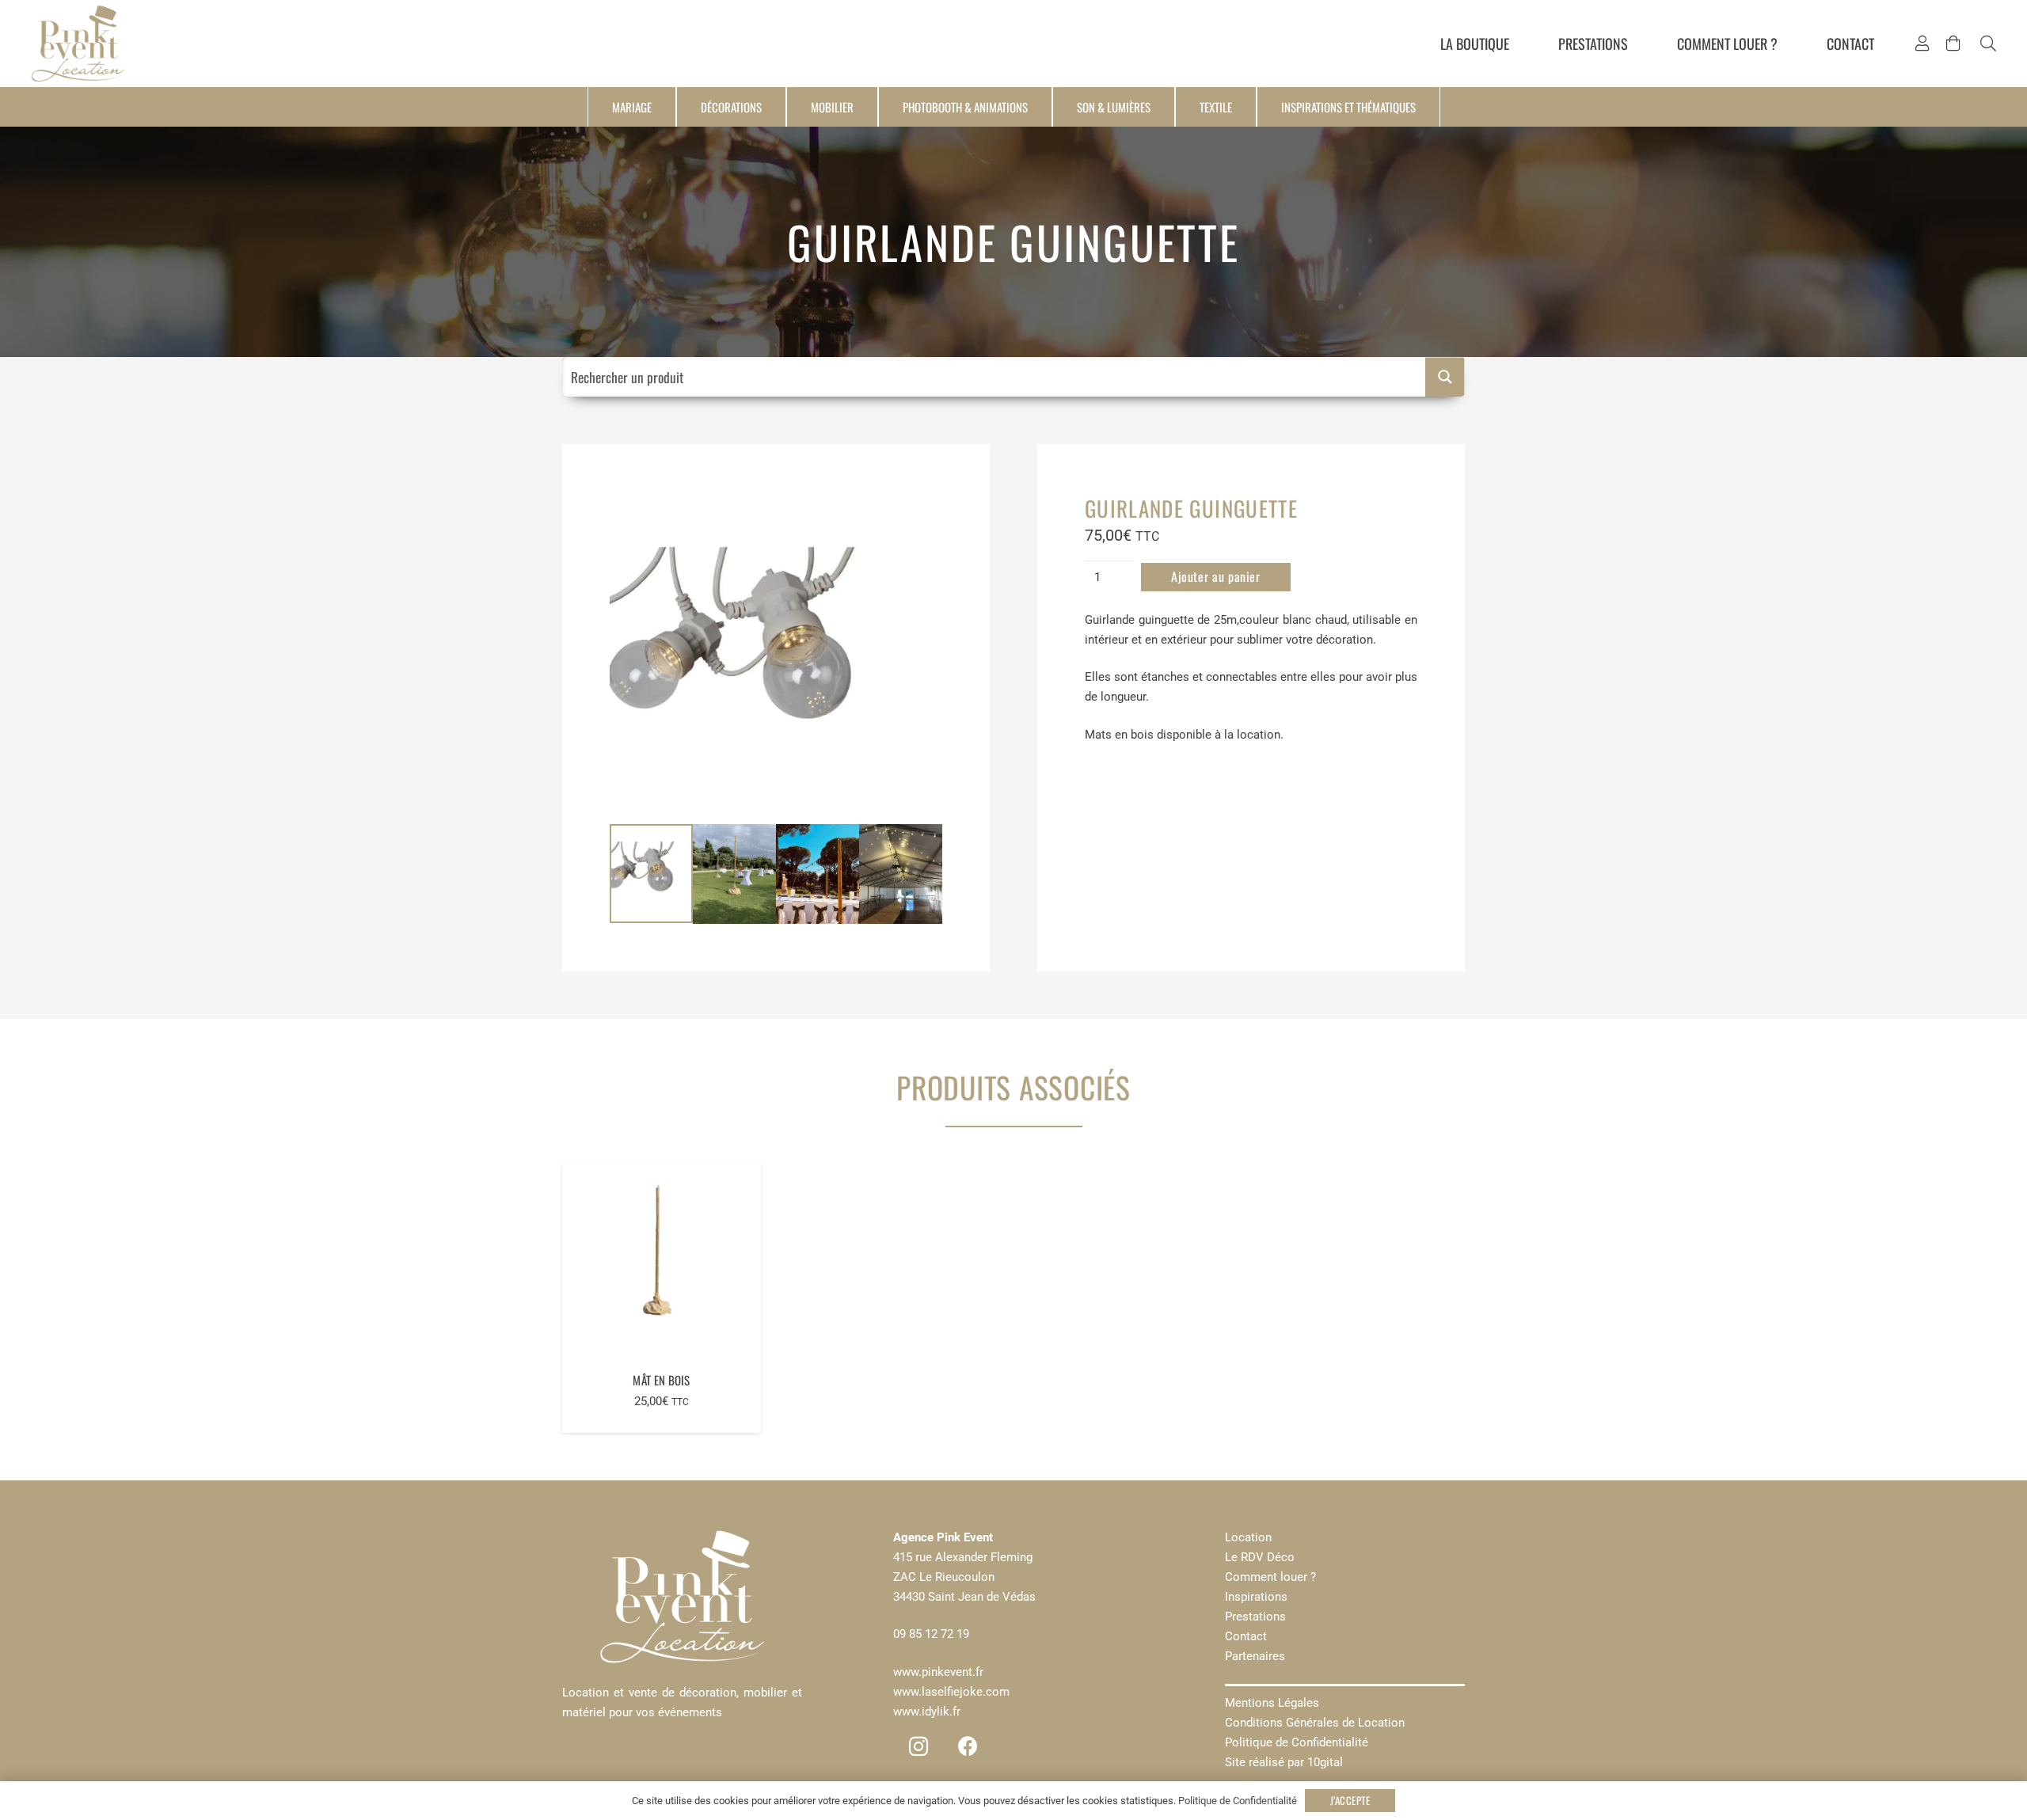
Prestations (1255, 1617)
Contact (1246, 1636)
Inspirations (1256, 1597)
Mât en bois (661, 1380)
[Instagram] (918, 1747)
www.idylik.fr (927, 1712)
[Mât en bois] (662, 1262)
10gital (1325, 1762)
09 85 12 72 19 (931, 1634)
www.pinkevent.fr (938, 1672)
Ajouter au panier (1216, 576)
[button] (1988, 44)
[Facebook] (968, 1747)
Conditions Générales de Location (1315, 1723)
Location (1248, 1537)
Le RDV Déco (1260, 1557)
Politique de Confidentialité (1297, 1742)
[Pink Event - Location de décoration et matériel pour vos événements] (78, 44)
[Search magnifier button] (1445, 377)
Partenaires (1255, 1656)
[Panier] (1953, 44)
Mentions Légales (1272, 1703)
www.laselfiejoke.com (951, 1692)
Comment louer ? (1270, 1577)
